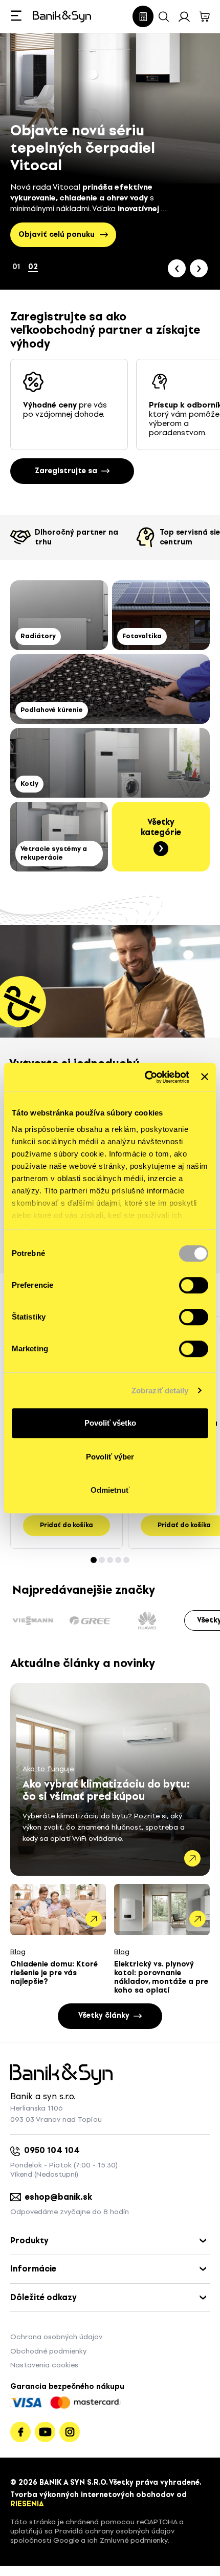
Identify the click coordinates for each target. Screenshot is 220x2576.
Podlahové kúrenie (52, 710)
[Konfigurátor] (143, 16)
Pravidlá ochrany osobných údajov (115, 2531)
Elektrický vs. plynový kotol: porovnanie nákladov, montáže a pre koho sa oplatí (161, 1977)
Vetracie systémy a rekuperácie (54, 853)
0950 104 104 (52, 2150)
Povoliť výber (110, 1457)
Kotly (29, 784)
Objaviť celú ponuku (57, 235)
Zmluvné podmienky (134, 2540)
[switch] (194, 1285)
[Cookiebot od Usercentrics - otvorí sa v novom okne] (145, 1077)
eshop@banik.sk (59, 2197)
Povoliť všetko (110, 1423)
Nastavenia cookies (44, 2365)
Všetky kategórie (161, 827)
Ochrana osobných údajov (56, 2337)
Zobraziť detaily (160, 1391)
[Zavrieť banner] (205, 1077)
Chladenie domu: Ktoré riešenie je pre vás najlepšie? (54, 1973)
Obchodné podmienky (48, 2351)
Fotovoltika (142, 636)
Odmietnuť (110, 1490)
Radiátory (38, 636)
